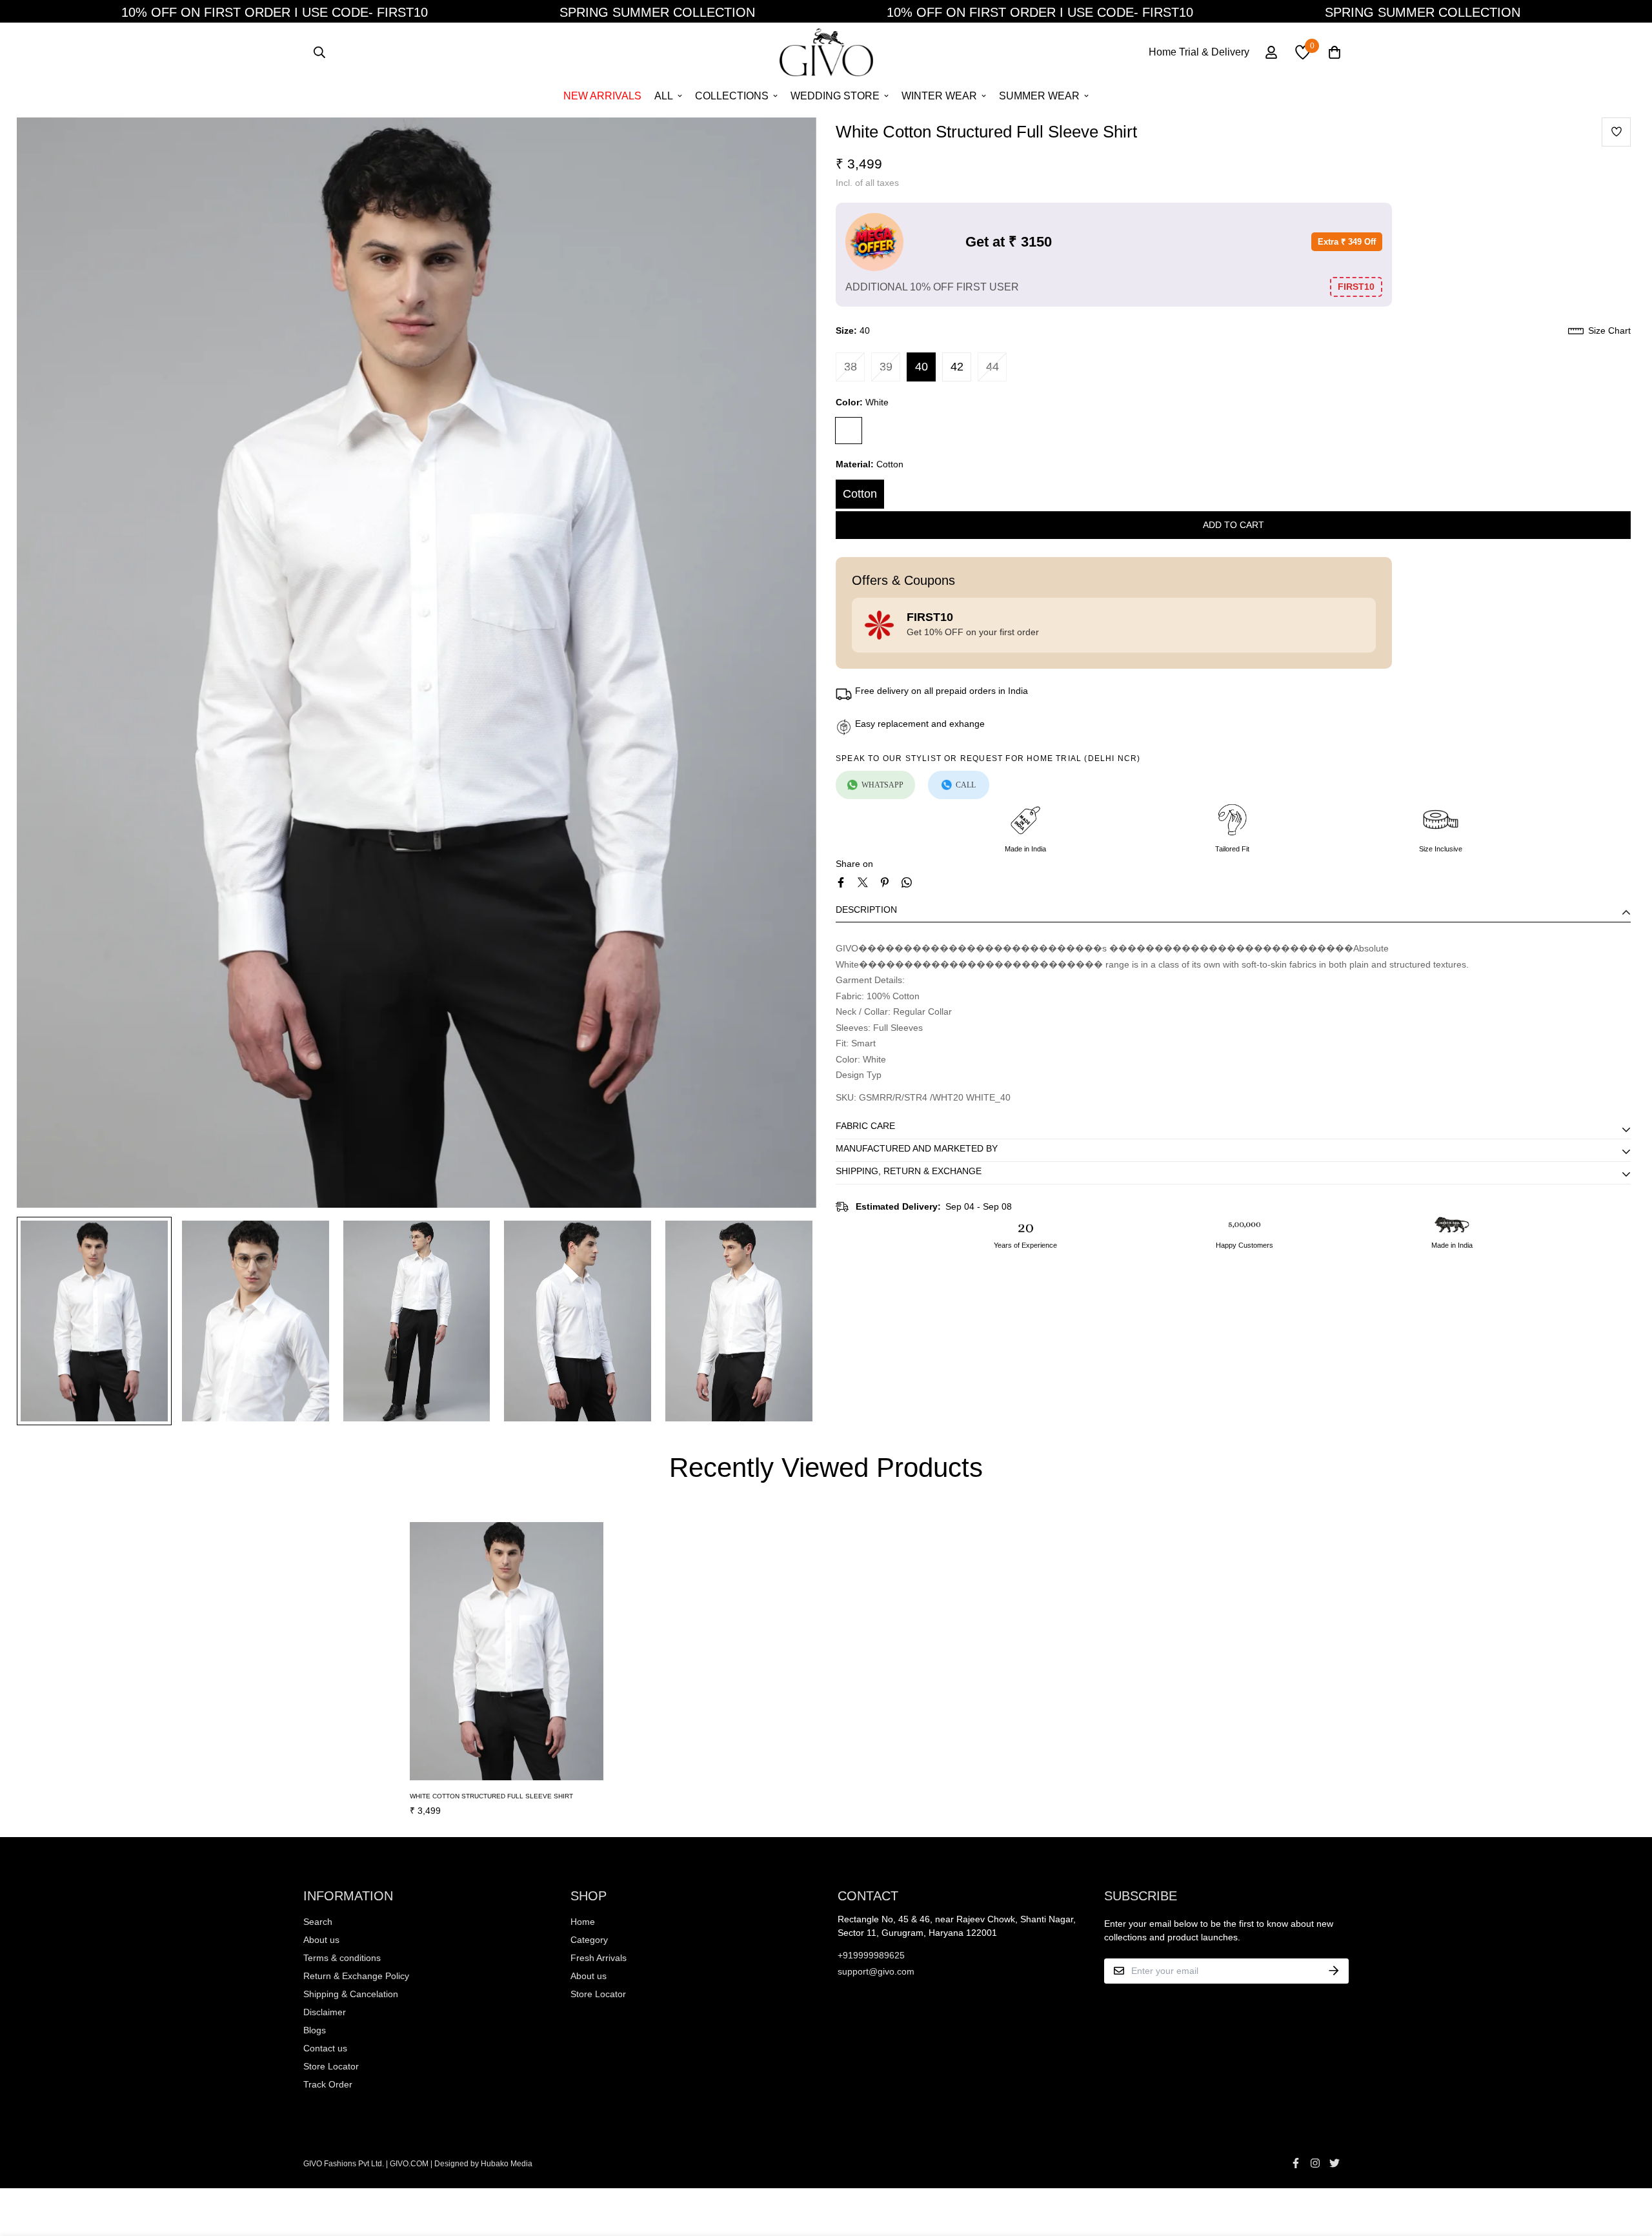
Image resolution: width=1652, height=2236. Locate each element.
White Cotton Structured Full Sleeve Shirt (491, 1796)
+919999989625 (871, 1955)
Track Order (328, 2084)
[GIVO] (826, 52)
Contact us (325, 2048)
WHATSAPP (882, 785)
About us (321, 1940)
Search (318, 1922)
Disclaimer (325, 2012)
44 (992, 367)
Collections (732, 96)
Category (589, 1940)
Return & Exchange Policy (356, 1976)
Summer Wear (1039, 96)
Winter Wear (939, 96)
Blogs (315, 2030)
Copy (1356, 288)
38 (851, 367)
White (849, 431)
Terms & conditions (342, 1958)
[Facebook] (841, 882)
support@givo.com (876, 1971)
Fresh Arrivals (599, 1958)
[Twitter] (863, 882)
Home (583, 1922)
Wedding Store (835, 96)
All (664, 96)
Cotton (860, 494)
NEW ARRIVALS (602, 96)
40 (922, 367)
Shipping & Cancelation (351, 1994)
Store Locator (331, 2066)
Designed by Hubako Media (483, 2164)
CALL (966, 785)
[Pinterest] (885, 882)
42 (957, 367)
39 (886, 367)
